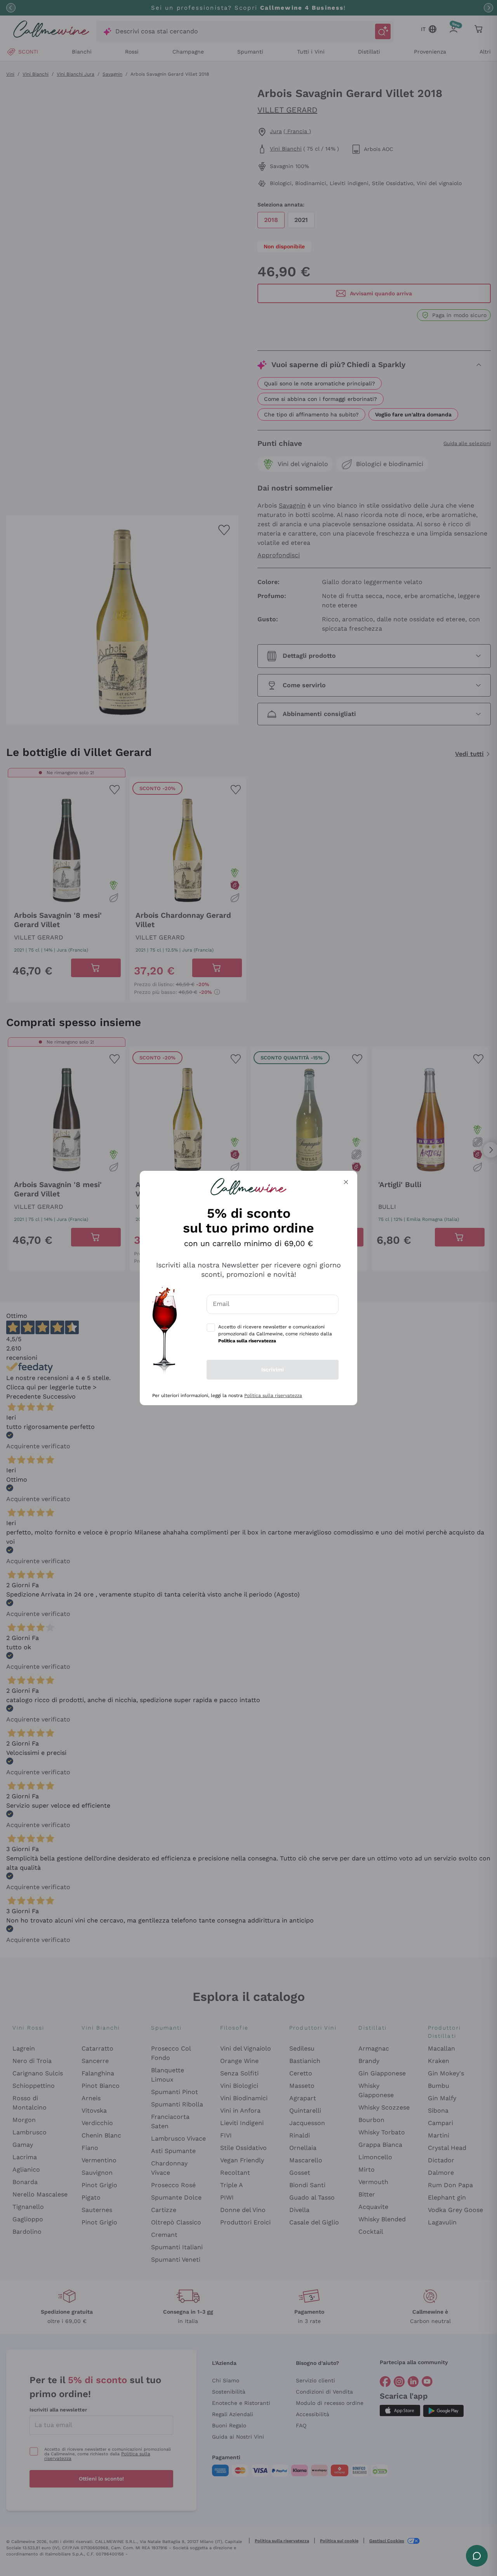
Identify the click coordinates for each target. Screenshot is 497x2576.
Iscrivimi (273, 1369)
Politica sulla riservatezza (273, 1395)
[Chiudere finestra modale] (346, 1182)
